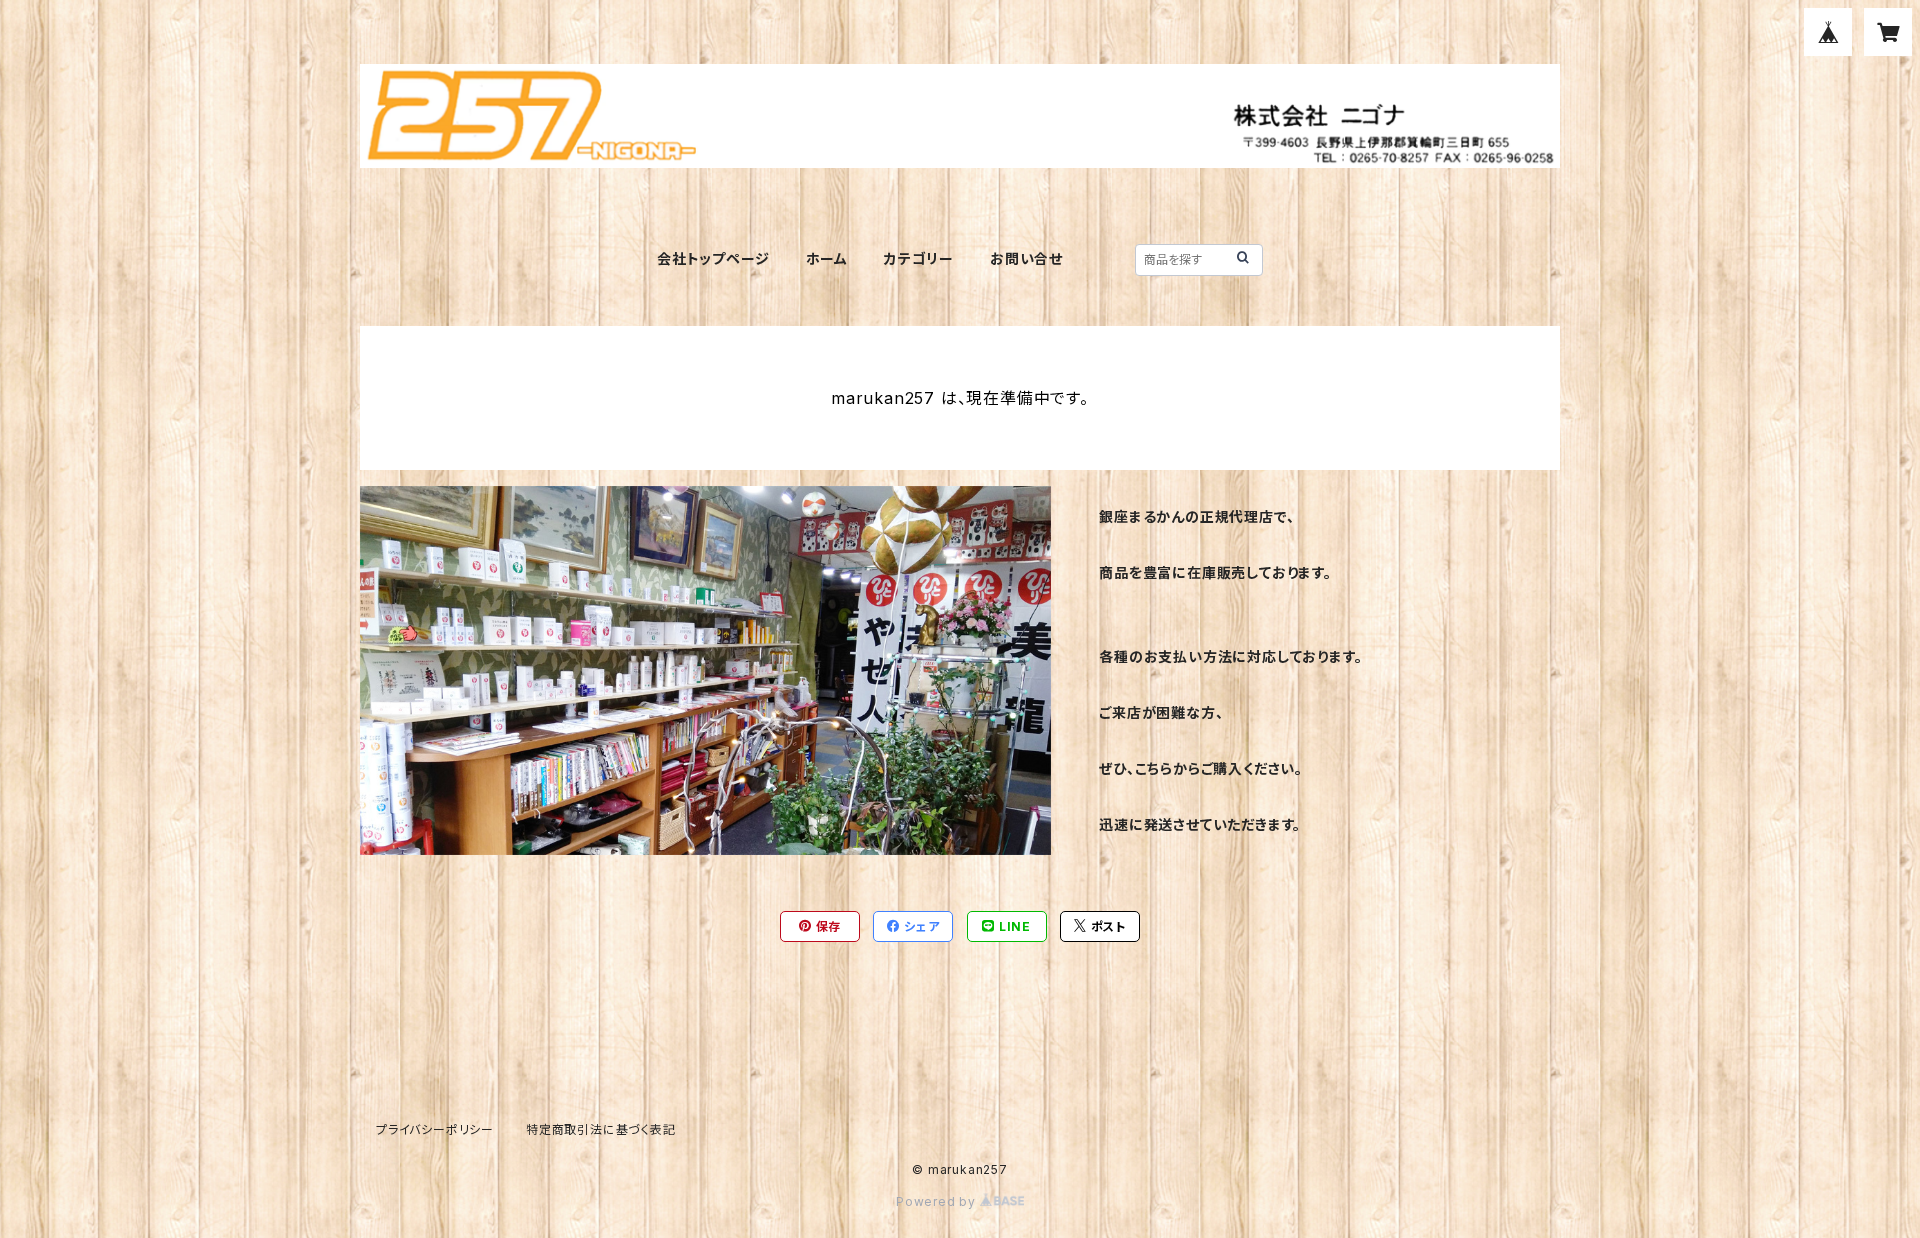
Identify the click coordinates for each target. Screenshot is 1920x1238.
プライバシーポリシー (435, 1129)
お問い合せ (1026, 258)
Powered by (938, 1201)
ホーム (827, 258)
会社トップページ (713, 258)
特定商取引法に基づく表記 (601, 1129)
